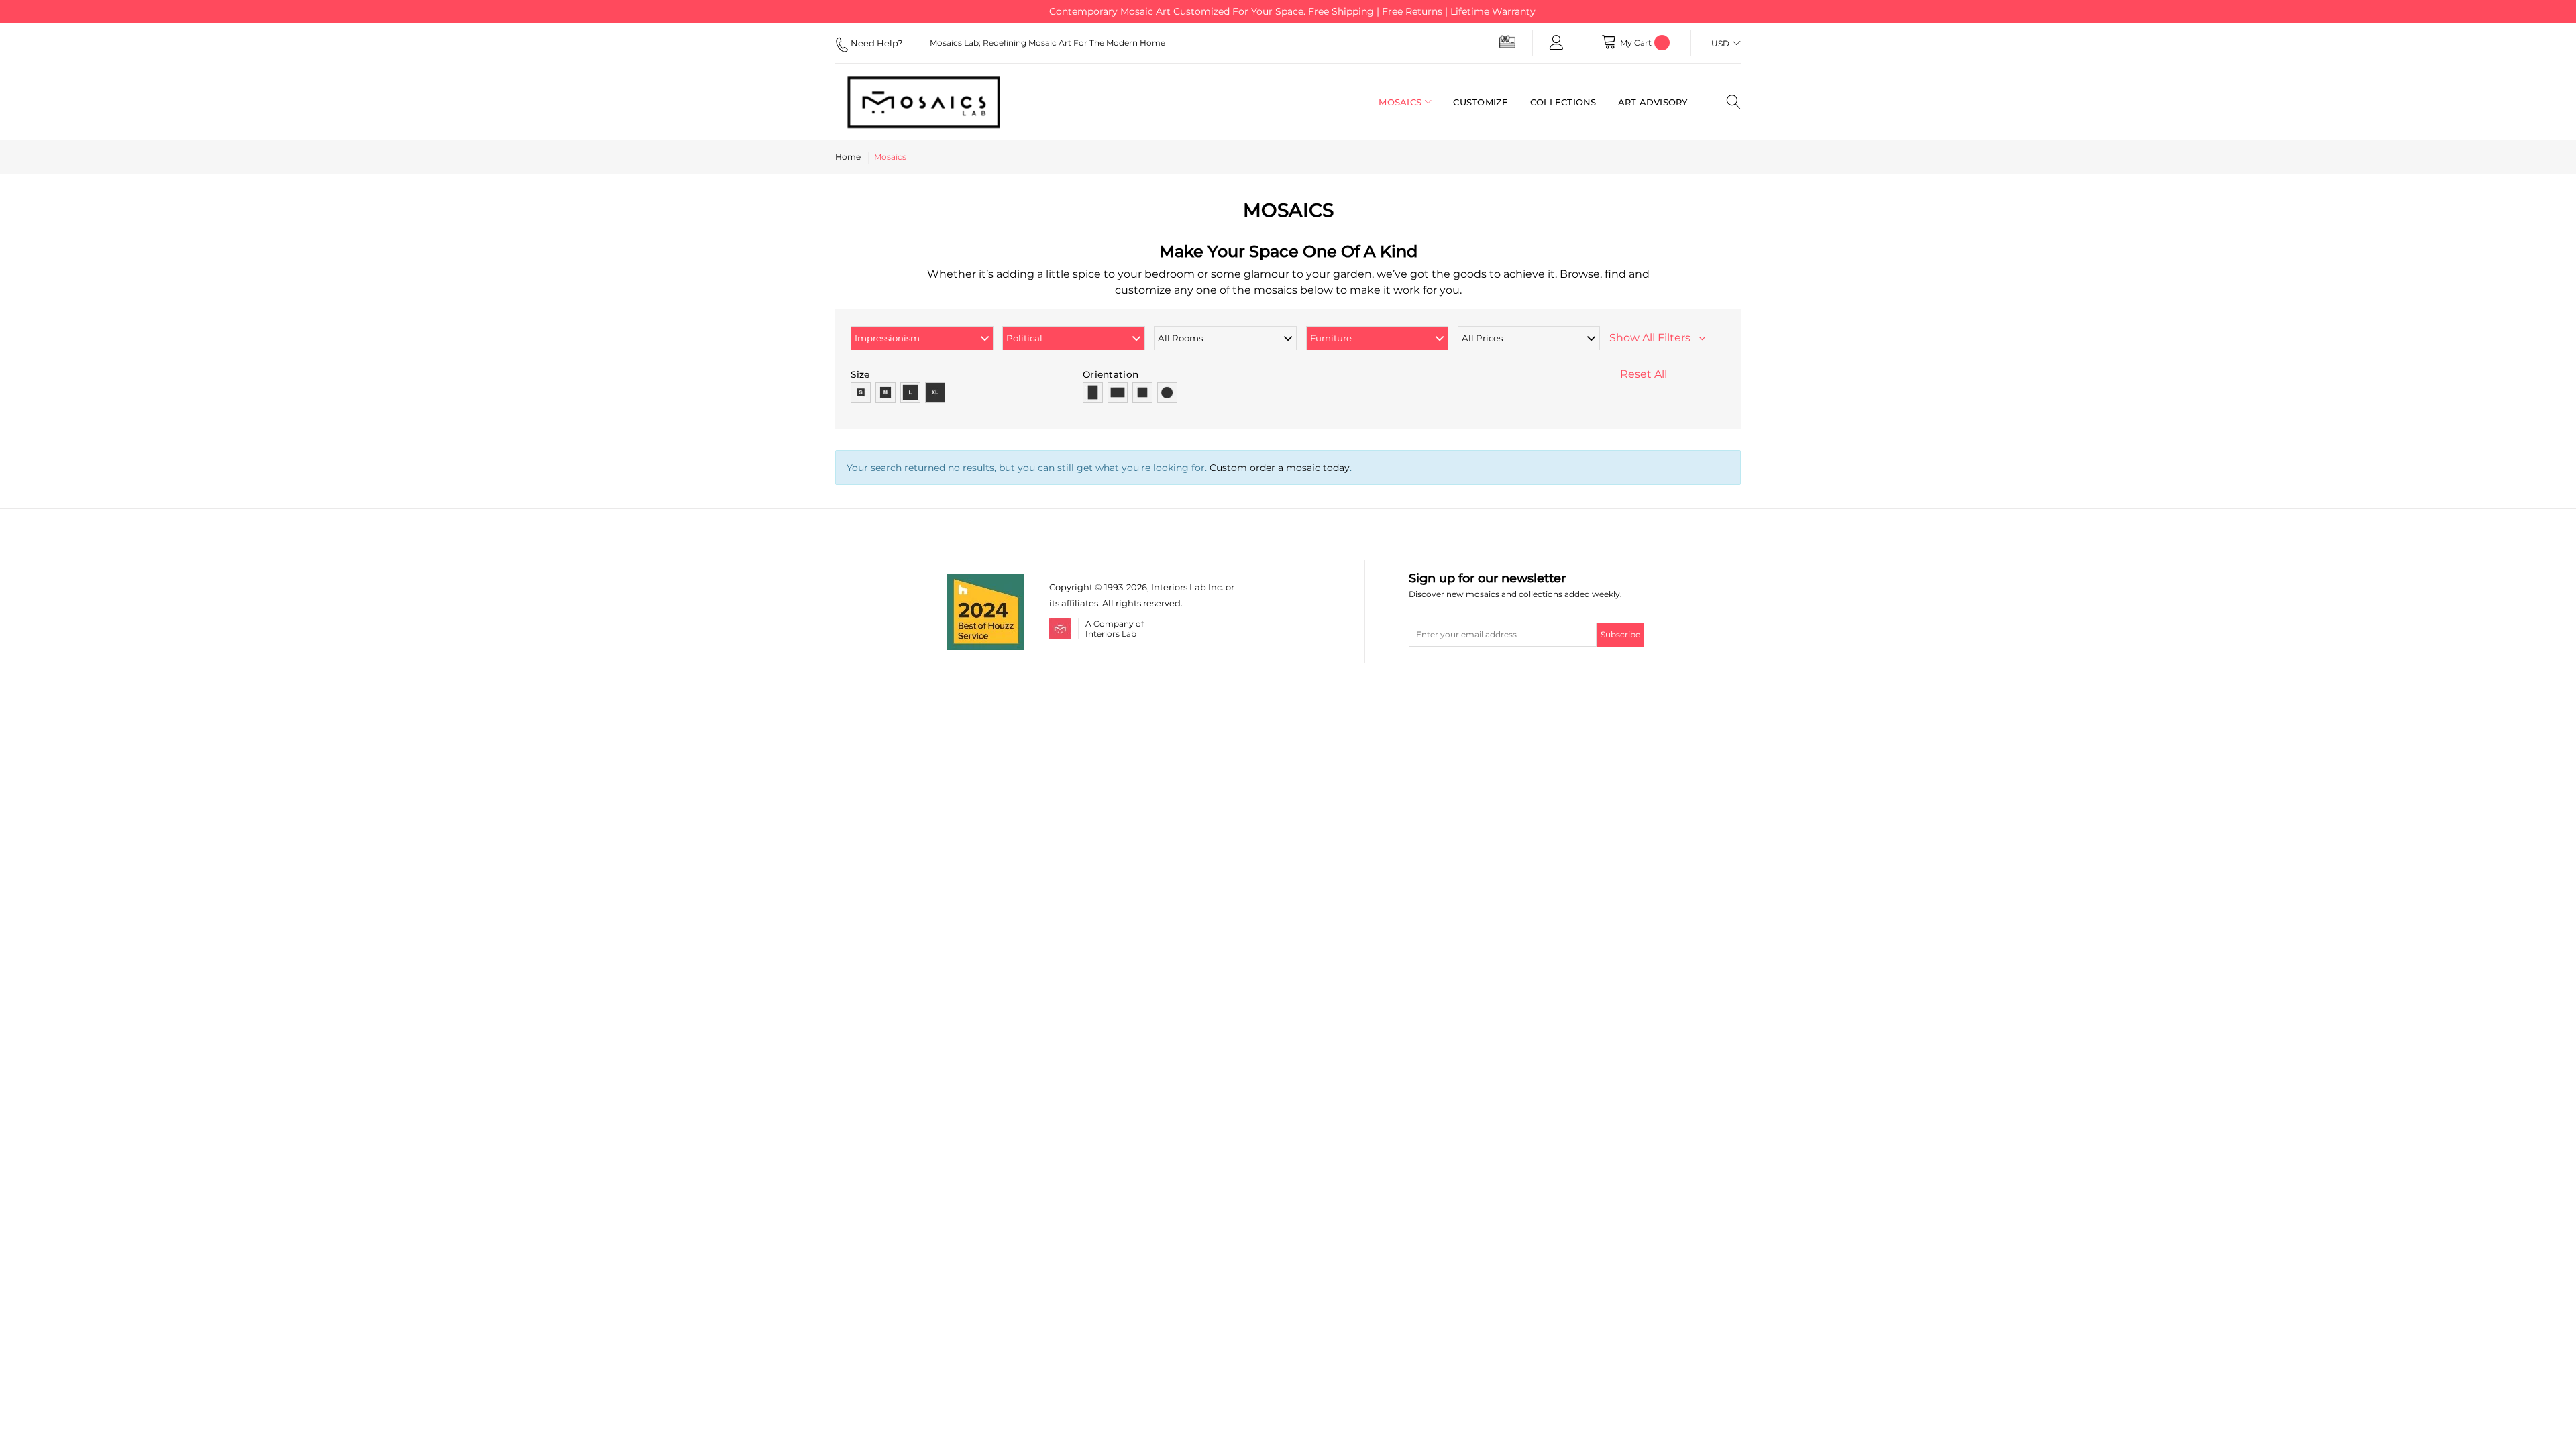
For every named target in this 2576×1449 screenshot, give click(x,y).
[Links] (1556, 43)
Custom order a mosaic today (1280, 468)
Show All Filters (1654, 338)
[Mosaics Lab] (935, 102)
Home (848, 157)
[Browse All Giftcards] (1507, 41)
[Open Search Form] (1724, 102)
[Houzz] (985, 581)
